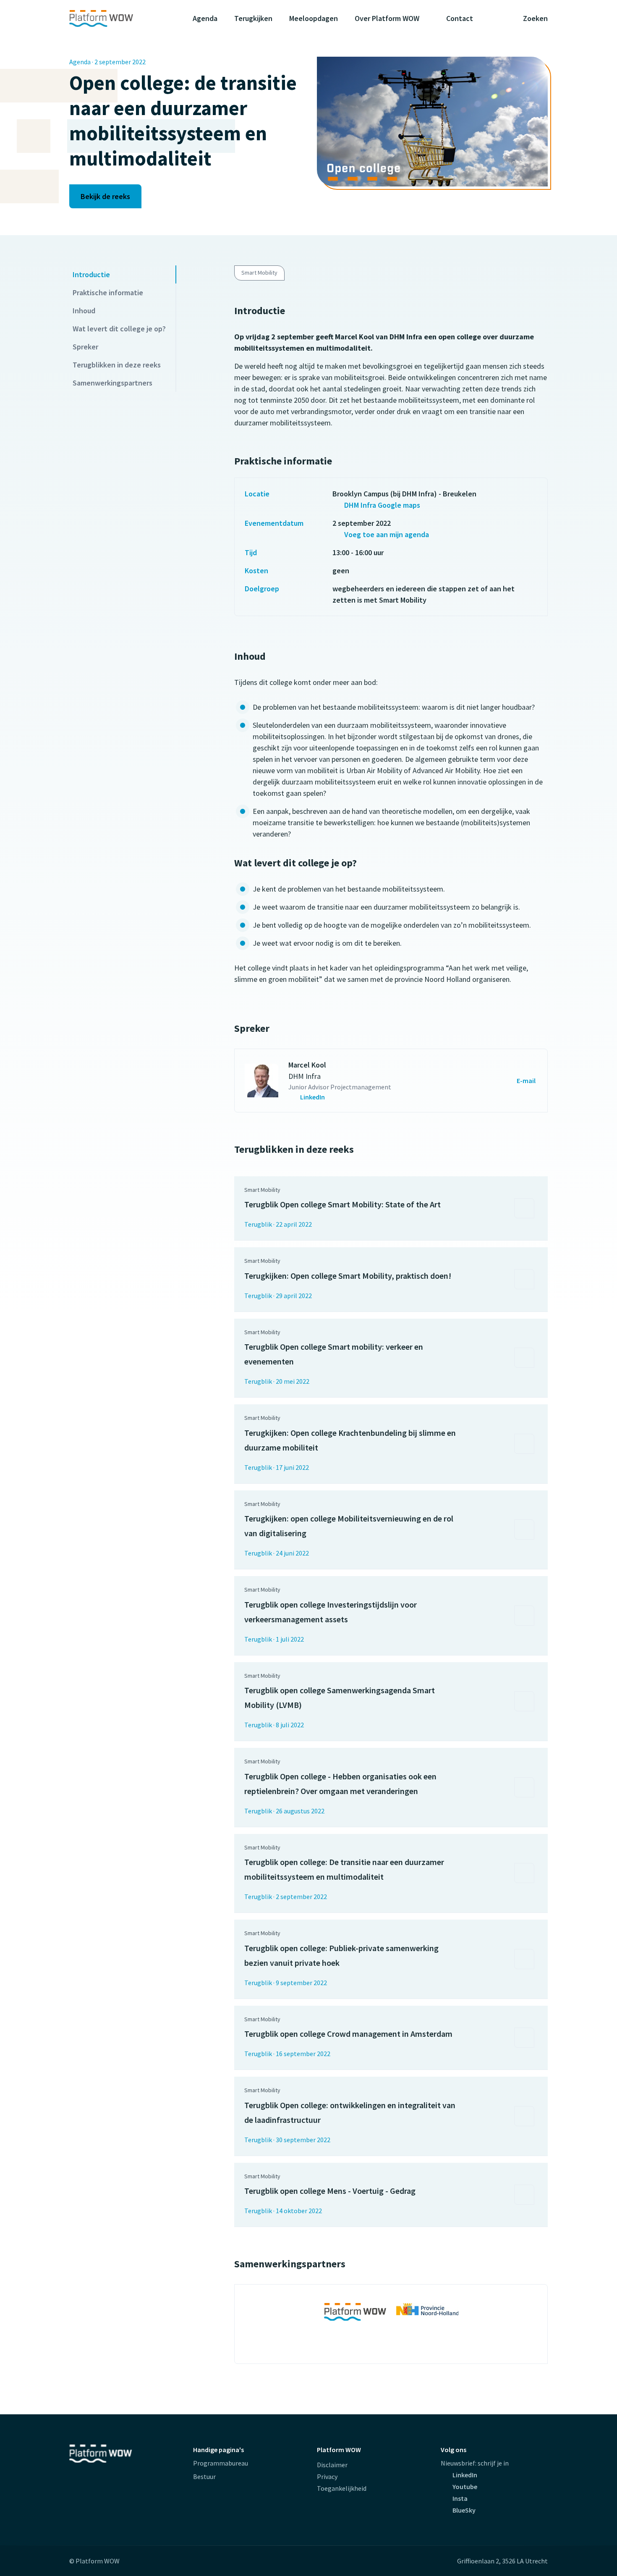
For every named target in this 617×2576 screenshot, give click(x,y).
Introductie (91, 274)
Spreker (85, 347)
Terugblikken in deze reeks (117, 365)
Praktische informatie (108, 292)
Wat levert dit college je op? (119, 329)
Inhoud (84, 311)
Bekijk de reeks (105, 196)
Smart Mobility (259, 273)
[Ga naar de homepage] (118, 18)
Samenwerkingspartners (112, 383)
